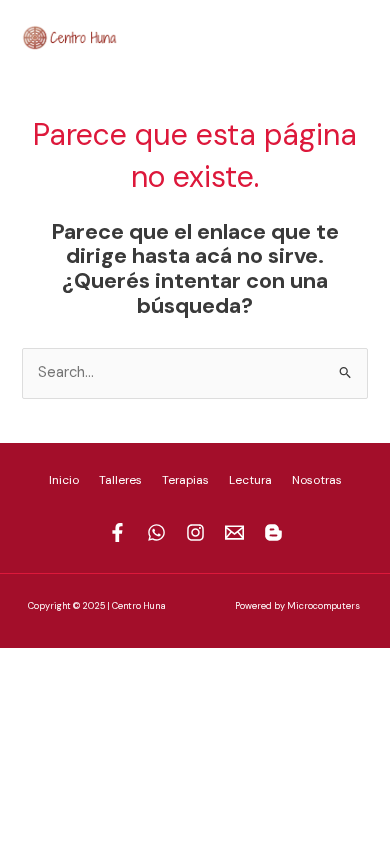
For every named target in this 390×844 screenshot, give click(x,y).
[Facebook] (241, 35)
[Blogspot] (361, 35)
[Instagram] (301, 35)
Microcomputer (321, 606)
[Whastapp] (156, 532)
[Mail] (331, 35)
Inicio (64, 480)
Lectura (250, 480)
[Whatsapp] (271, 35)
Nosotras (317, 480)
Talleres (120, 480)
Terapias (185, 480)
